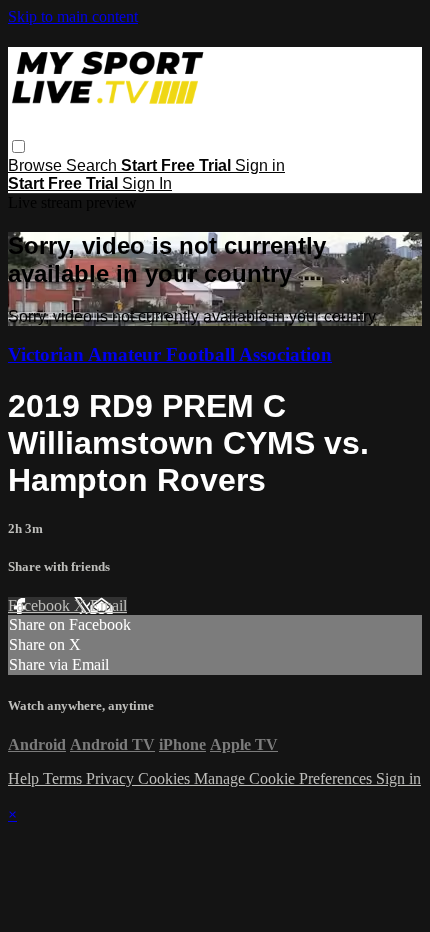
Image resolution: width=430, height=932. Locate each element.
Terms (64, 778)
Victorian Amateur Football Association (170, 354)
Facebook (41, 605)
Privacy (112, 778)
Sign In (147, 183)
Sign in (260, 165)
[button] (18, 146)
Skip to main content (73, 16)
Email (108, 605)
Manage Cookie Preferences (285, 778)
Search (93, 165)
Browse (37, 165)
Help (25, 778)
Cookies (166, 778)
